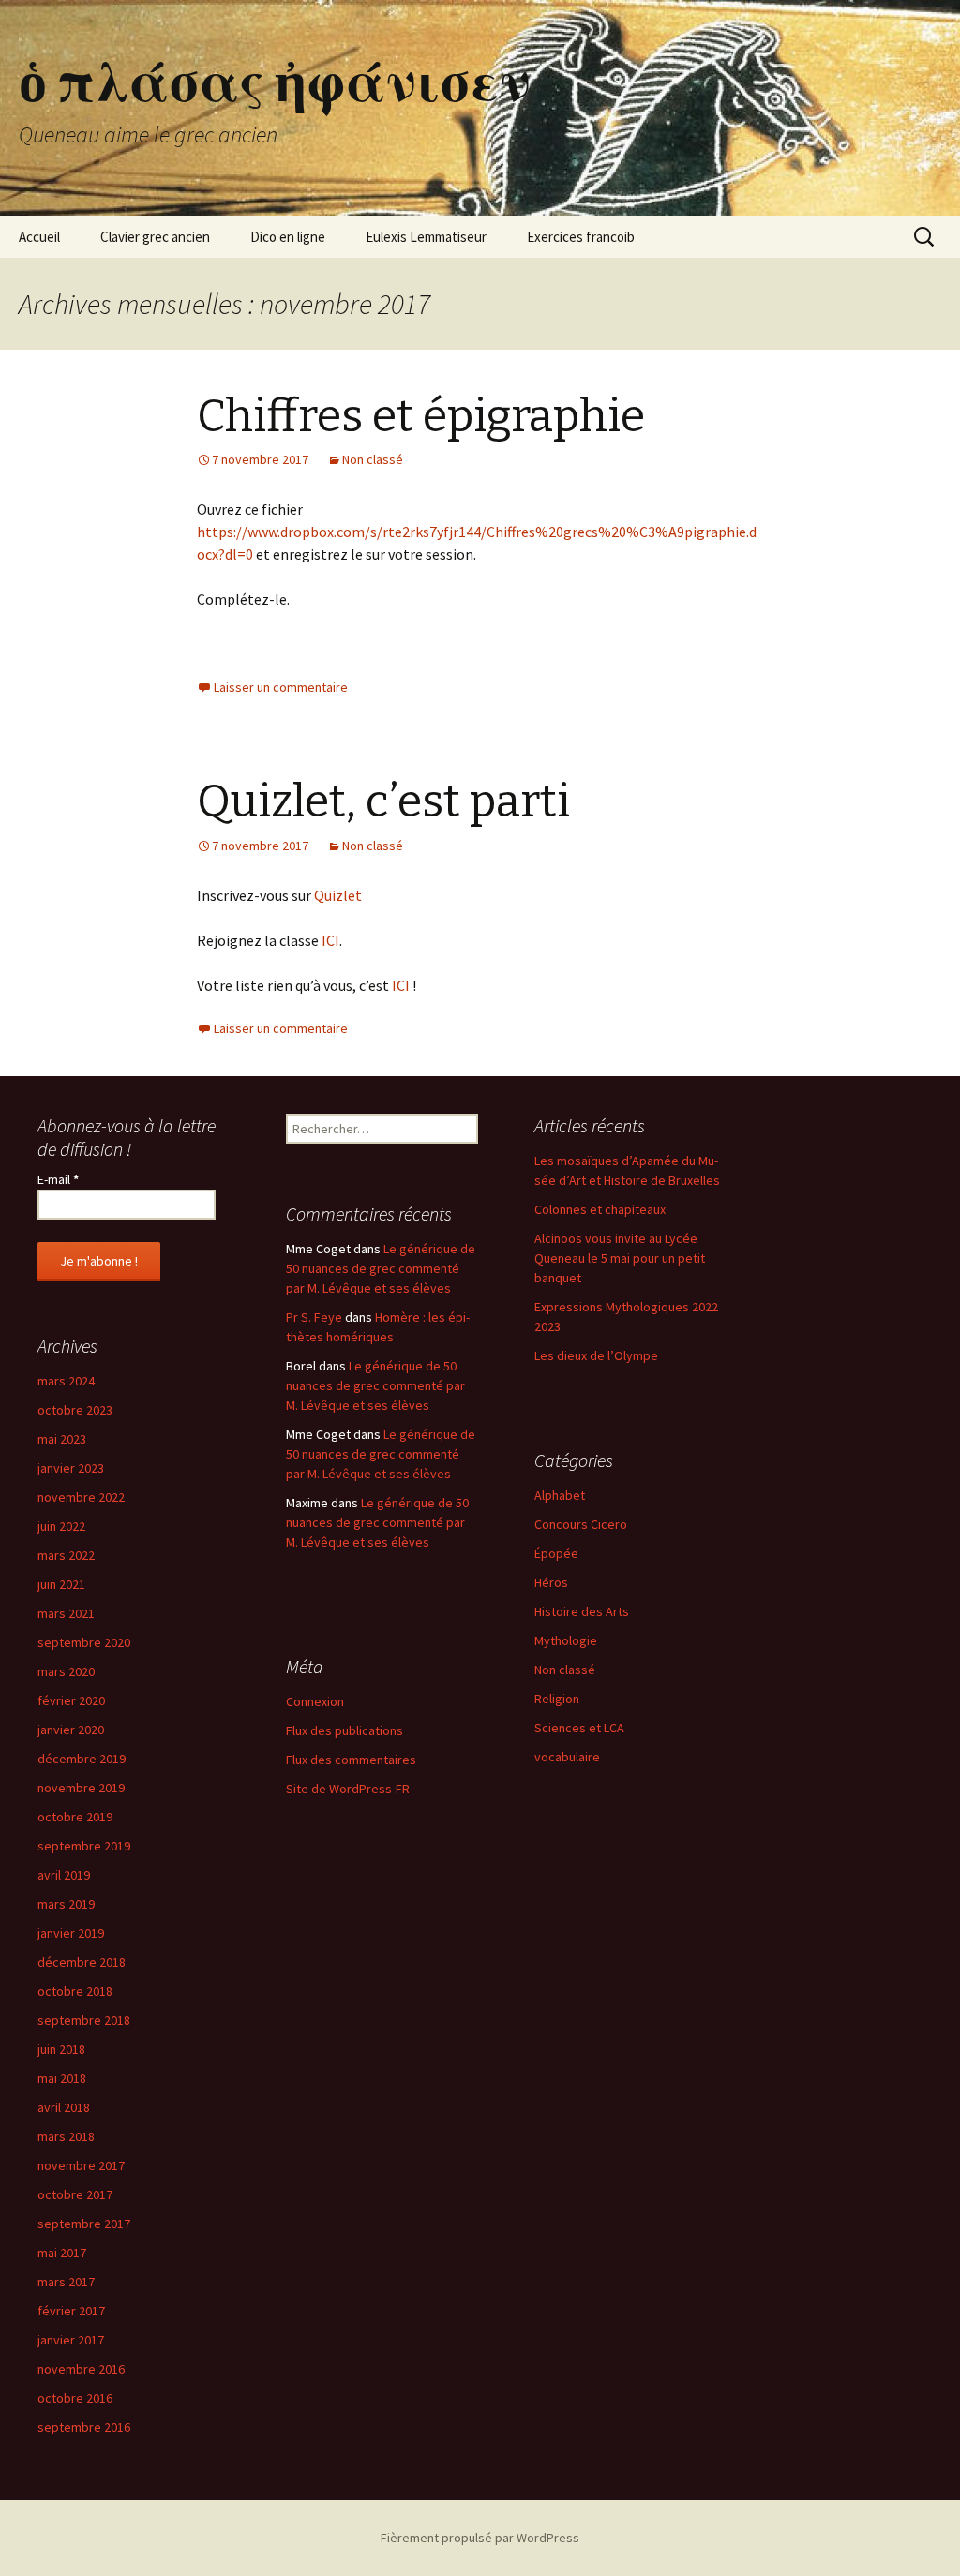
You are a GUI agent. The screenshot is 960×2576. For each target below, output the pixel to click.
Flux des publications (345, 1730)
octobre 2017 (75, 2194)
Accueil (39, 237)
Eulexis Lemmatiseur (426, 237)
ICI (330, 940)
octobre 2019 (75, 1817)
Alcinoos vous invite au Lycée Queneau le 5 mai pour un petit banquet (620, 1258)
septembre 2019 (84, 1846)
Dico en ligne (288, 237)
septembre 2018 (84, 2020)
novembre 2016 (81, 2369)
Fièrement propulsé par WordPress (480, 2538)
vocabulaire (567, 1757)
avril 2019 (64, 1875)
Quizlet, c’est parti (383, 801)
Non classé (373, 459)
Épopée (556, 1553)
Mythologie (566, 1640)
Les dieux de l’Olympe (596, 1355)
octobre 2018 (75, 1991)
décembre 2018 (82, 1962)
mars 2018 (66, 2136)
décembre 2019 (82, 1759)
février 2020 (71, 1700)
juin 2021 (61, 1584)
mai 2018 (62, 2078)
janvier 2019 (71, 1933)
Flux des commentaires (351, 1760)
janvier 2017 (71, 2340)
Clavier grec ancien (155, 237)
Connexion (315, 1701)
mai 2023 (62, 1439)
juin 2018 (61, 2049)
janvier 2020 (71, 1730)
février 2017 (71, 2311)
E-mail (58, 1179)
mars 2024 (66, 1381)
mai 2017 (62, 2253)
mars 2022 (66, 1555)
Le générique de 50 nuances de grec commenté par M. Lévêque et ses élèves (381, 1268)
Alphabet (560, 1495)
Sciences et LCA (579, 1728)
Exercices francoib (581, 237)
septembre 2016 (84, 2427)
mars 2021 (66, 1613)
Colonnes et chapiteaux (600, 1209)
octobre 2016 (75, 2398)
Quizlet (338, 895)
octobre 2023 (75, 1410)
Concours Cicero (581, 1524)
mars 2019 (66, 1904)
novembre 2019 (81, 1788)
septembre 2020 (84, 1642)
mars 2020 (66, 1671)
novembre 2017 (81, 2165)
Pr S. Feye (314, 1317)
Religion (557, 1699)
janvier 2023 (71, 1468)
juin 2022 (61, 1526)
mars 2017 (66, 2282)
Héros (551, 1582)
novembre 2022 (81, 1497)
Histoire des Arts (582, 1611)
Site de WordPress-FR (348, 1789)
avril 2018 (64, 2107)
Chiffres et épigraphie (421, 416)
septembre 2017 (84, 2224)
